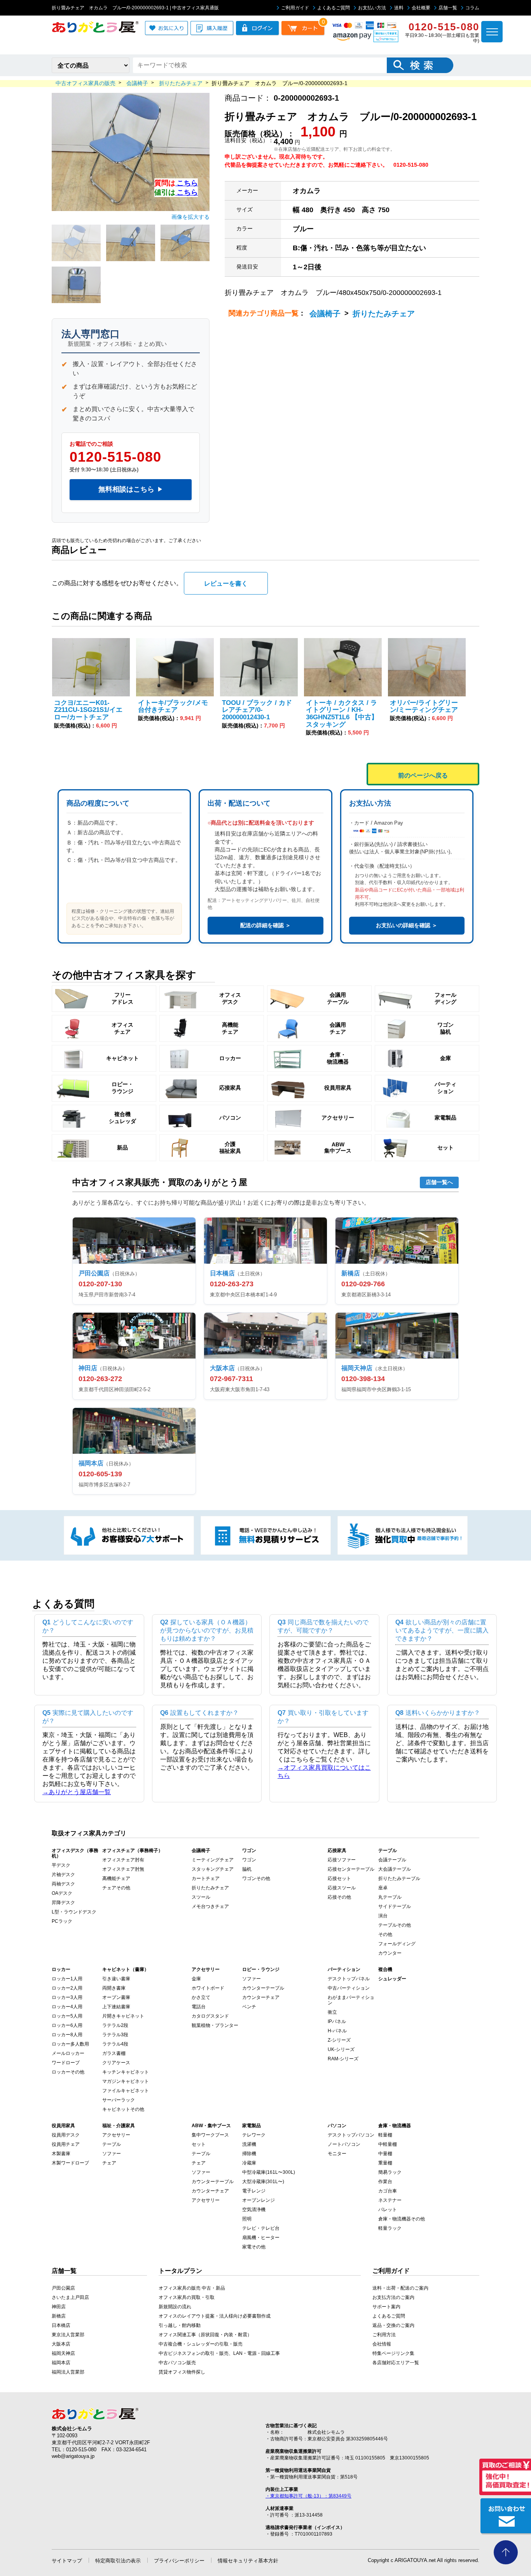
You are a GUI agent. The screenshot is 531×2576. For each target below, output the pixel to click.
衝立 (332, 2012)
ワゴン (249, 1860)
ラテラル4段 (115, 2044)
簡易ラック (390, 2172)
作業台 (385, 2182)
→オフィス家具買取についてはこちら (324, 1772)
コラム (472, 8)
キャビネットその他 (123, 2109)
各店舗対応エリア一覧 (396, 2363)
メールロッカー (68, 2053)
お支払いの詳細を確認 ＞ (407, 925)
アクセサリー (116, 2135)
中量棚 (385, 2154)
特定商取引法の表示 (118, 2561)
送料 (399, 8)
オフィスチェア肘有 (123, 1860)
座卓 (383, 1888)
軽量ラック (390, 2228)
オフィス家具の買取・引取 (187, 2297)
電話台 (199, 2007)
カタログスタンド (210, 2016)
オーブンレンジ (259, 2200)
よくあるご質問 (334, 8)
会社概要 (421, 8)
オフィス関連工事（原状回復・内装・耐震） (205, 2335)
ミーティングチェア (213, 1860)
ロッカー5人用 (67, 2016)
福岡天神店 (63, 2353)
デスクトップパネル (349, 1979)
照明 (247, 2219)
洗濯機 (249, 2144)
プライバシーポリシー (179, 2561)
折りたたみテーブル (399, 1878)
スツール (201, 1897)
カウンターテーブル (263, 1988)
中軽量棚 (388, 2144)
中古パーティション (349, 1988)
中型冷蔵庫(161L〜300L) (269, 2172)
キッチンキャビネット (126, 2072)
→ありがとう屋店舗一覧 (77, 1792)
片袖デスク (63, 1875)
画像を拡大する (190, 217)
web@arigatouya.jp (73, 2456)
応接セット (339, 1878)
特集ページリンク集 (393, 2353)
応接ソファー (342, 1860)
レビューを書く (226, 583)
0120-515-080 (115, 457)
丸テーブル (390, 1897)
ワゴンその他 (256, 1878)
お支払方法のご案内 (393, 2297)
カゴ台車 (388, 2191)
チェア (109, 2163)
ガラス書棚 (114, 2053)
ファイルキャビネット (126, 2091)
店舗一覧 (448, 8)
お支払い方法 (372, 8)
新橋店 (59, 2316)
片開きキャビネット (123, 2016)
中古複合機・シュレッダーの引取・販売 (201, 2344)
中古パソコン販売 (177, 2363)
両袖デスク (63, 1884)
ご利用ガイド (295, 8)
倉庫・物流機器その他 (402, 2219)
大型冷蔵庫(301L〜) (263, 2182)
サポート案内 (386, 2307)
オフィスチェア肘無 (123, 1869)
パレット (388, 2210)
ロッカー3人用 (67, 1997)
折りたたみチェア (384, 314)
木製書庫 (61, 2154)
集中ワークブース (210, 2135)
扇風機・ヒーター (261, 2238)
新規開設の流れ (175, 2307)
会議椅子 (325, 314)
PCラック (62, 1921)
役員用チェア (66, 2144)
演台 (383, 1916)
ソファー (252, 1979)
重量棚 (385, 2163)
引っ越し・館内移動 (180, 2325)
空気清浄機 (254, 2210)
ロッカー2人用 (67, 1988)
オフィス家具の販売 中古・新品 (192, 2288)
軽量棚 (385, 2135)
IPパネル (337, 2021)
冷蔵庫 (249, 2163)
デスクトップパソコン (351, 2135)
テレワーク (254, 2135)
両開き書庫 (114, 1988)
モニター (337, 2154)
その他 (385, 1934)
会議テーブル (392, 1860)
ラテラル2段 (115, 2025)
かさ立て (201, 1997)
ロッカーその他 (68, 2072)
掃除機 (249, 2154)
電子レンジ (254, 2191)
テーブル (112, 2144)
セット (199, 2144)
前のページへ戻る (423, 775)
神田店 (59, 2307)
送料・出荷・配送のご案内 (400, 2288)
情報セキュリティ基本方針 (248, 2561)
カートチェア (206, 1878)
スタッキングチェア (213, 1869)
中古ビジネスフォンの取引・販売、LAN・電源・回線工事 (219, 2353)
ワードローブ (66, 2063)
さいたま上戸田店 (70, 2297)
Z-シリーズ (339, 2040)
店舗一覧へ (439, 1182)
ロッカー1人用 (67, 1979)
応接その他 (339, 1897)
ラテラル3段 (115, 2035)
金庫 (196, 1979)
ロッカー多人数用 (70, 2044)
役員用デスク (66, 2135)
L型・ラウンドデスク (74, 1912)
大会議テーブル (395, 1869)
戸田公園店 (63, 2288)
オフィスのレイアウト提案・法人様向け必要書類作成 (215, 2316)
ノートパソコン (344, 2144)
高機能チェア (116, 1878)
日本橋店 (61, 2325)
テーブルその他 (395, 1925)
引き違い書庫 (116, 1979)
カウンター (390, 1953)
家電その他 (254, 2247)
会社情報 (382, 2344)
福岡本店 (61, 2363)
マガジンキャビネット (126, 2081)
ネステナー (390, 2200)
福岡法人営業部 (68, 2372)
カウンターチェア (261, 1997)
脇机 (247, 1869)
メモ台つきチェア (210, 1906)
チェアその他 (116, 1888)
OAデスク (62, 1893)
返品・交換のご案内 (393, 2325)
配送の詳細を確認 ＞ (265, 925)
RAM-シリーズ (343, 2059)
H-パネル (337, 2031)
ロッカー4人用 (67, 2007)
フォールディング (397, 1944)
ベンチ (249, 2007)
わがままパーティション (351, 2000)
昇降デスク (63, 1903)
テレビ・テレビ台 (261, 2228)
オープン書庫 (116, 1997)
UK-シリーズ (341, 2049)
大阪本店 (61, 2344)
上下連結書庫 (116, 2007)
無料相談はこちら (131, 489)
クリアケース (116, 2063)
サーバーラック (119, 2100)
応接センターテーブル (351, 1869)
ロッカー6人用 (67, 2025)
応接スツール (342, 1888)
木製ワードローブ (70, 2163)
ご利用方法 (384, 2335)
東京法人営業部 (68, 2335)
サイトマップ (67, 2561)
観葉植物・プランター (215, 2025)
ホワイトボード (208, 1988)
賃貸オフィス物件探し (182, 2372)
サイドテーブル (395, 1906)
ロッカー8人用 (67, 2035)
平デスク (61, 1865)
